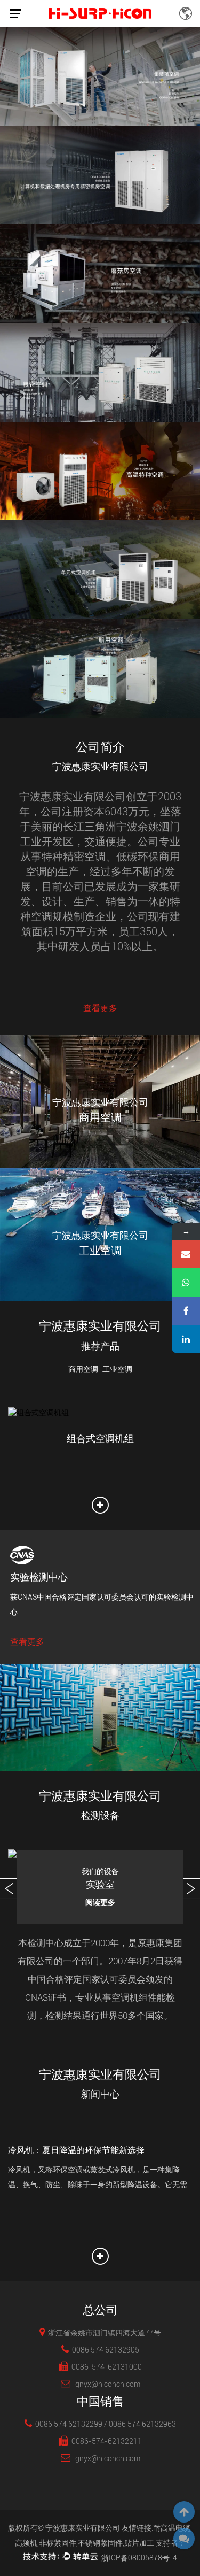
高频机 (26, 2543)
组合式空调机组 (100, 1439)
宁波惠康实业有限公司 (83, 2528)
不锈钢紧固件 (100, 2543)
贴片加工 (139, 2543)
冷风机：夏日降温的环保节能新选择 (76, 2150)
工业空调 (117, 1369)
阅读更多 (100, 1902)
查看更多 (100, 1008)
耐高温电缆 (172, 2528)
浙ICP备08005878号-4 (139, 2558)
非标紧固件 (58, 2543)
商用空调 (83, 1369)
